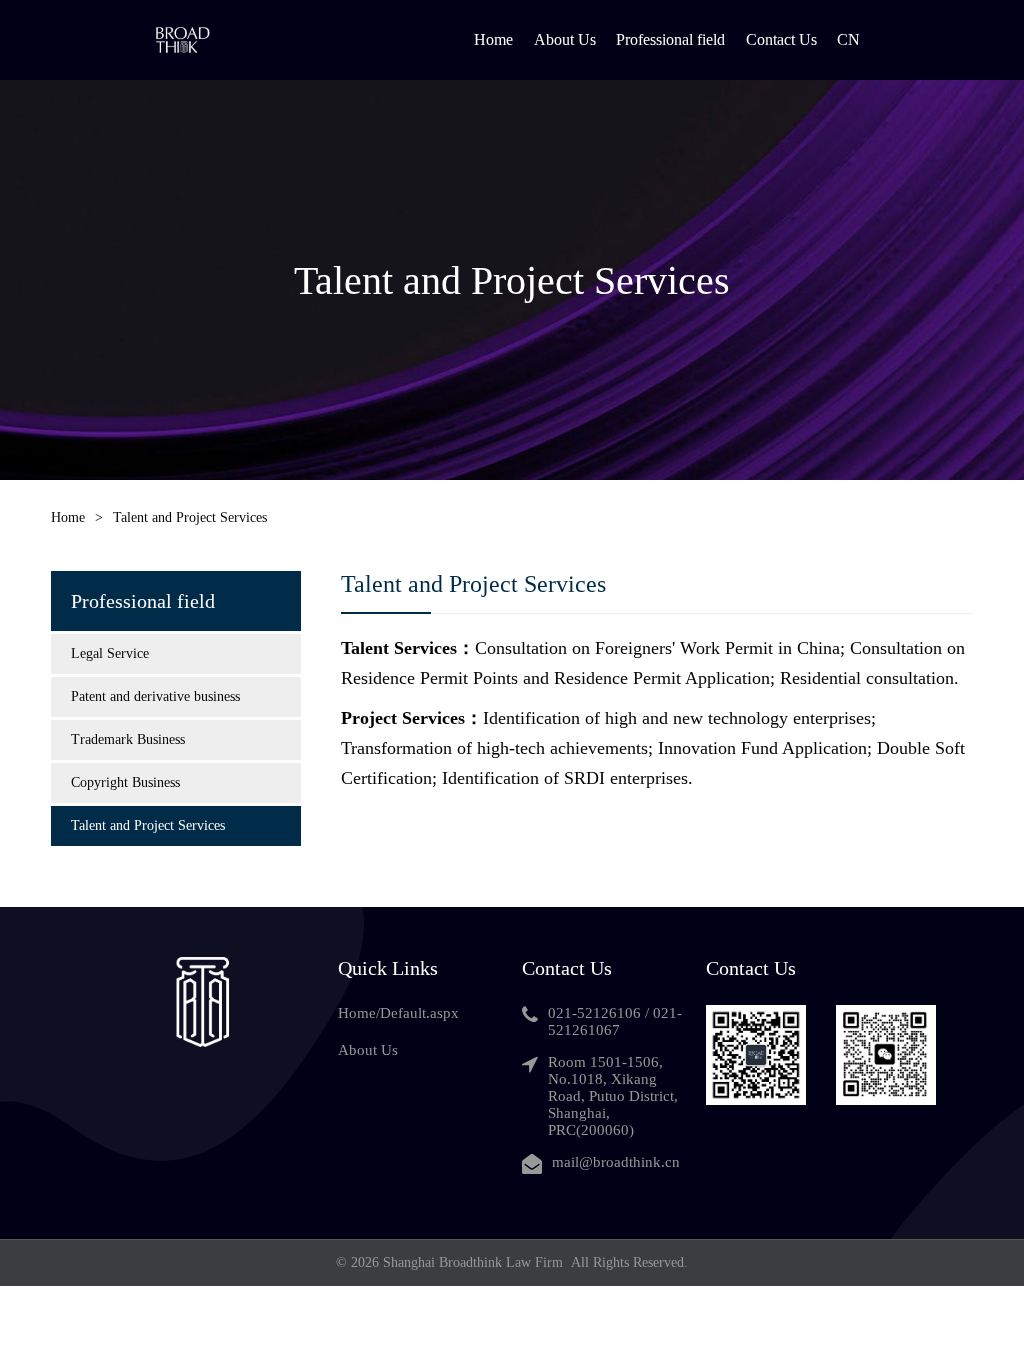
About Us (565, 39)
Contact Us (781, 39)
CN (848, 39)
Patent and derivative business (155, 696)
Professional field (670, 39)
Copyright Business (125, 782)
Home (493, 39)
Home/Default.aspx (398, 1013)
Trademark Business (128, 739)
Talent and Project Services (148, 825)
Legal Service (110, 653)
